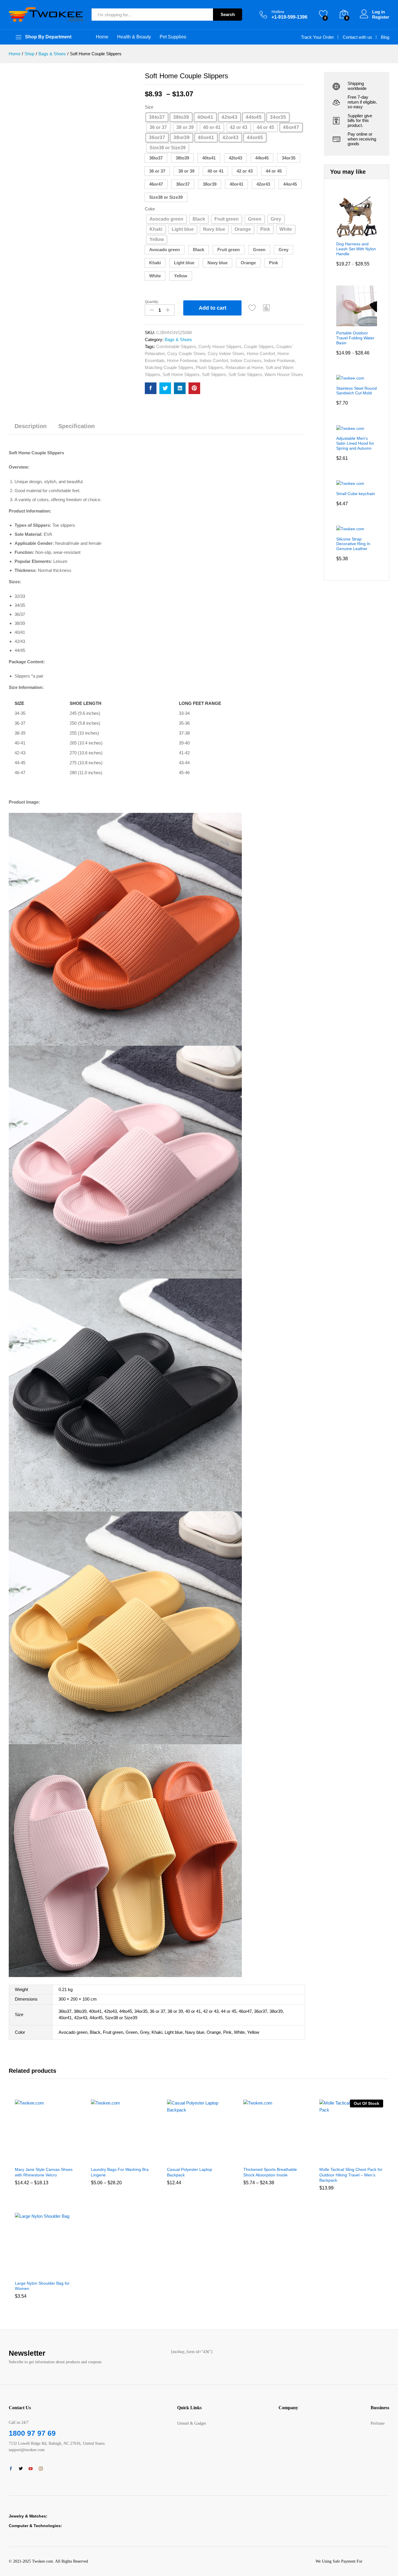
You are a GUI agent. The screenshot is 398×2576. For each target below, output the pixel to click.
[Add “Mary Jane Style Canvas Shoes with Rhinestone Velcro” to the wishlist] (52, 2157)
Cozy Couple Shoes (186, 353)
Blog (385, 37)
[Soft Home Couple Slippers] (151, 388)
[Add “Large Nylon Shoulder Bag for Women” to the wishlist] (52, 2271)
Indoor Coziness (246, 360)
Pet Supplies (173, 37)
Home (102, 37)
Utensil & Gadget (192, 2423)
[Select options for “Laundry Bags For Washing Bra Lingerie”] (101, 2157)
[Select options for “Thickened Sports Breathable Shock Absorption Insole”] (253, 2157)
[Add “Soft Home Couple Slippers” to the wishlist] (252, 308)
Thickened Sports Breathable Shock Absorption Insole (270, 2172)
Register (381, 17)
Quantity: (152, 302)
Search (228, 14)
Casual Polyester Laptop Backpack (190, 2172)
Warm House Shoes (284, 374)
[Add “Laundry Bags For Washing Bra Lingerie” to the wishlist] (128, 2157)
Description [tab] (31, 426)
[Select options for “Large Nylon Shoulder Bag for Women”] (25, 2271)
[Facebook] (11, 2469)
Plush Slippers (209, 367)
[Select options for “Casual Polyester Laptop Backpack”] (177, 2157)
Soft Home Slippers (181, 374)
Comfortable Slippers (176, 346)
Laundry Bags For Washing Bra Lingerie (120, 2172)
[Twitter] (21, 2469)
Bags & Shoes (178, 339)
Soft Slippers (214, 374)
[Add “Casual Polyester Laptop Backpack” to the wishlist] (204, 2157)
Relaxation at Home (244, 367)
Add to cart (213, 308)
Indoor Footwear (279, 360)
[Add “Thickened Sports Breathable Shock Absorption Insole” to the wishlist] (280, 2157)
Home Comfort (261, 353)
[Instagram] (41, 2469)
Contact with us (357, 37)
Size (149, 107)
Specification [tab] (76, 426)
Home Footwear (182, 360)
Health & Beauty (134, 37)
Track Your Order (317, 37)
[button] (156, 158)
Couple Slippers (259, 346)
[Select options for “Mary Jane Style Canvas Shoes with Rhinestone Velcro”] (25, 2157)
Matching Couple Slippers (169, 367)
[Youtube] (31, 2469)
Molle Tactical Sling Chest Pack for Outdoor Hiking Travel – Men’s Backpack (351, 2175)
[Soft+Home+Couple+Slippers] (165, 388)
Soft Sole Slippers (245, 374)
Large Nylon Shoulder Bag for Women (42, 2286)
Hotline (278, 12)
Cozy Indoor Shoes (226, 353)
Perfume (378, 2423)
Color (150, 209)
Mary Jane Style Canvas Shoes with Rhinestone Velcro (44, 2172)
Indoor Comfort (214, 360)
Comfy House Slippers (220, 346)
